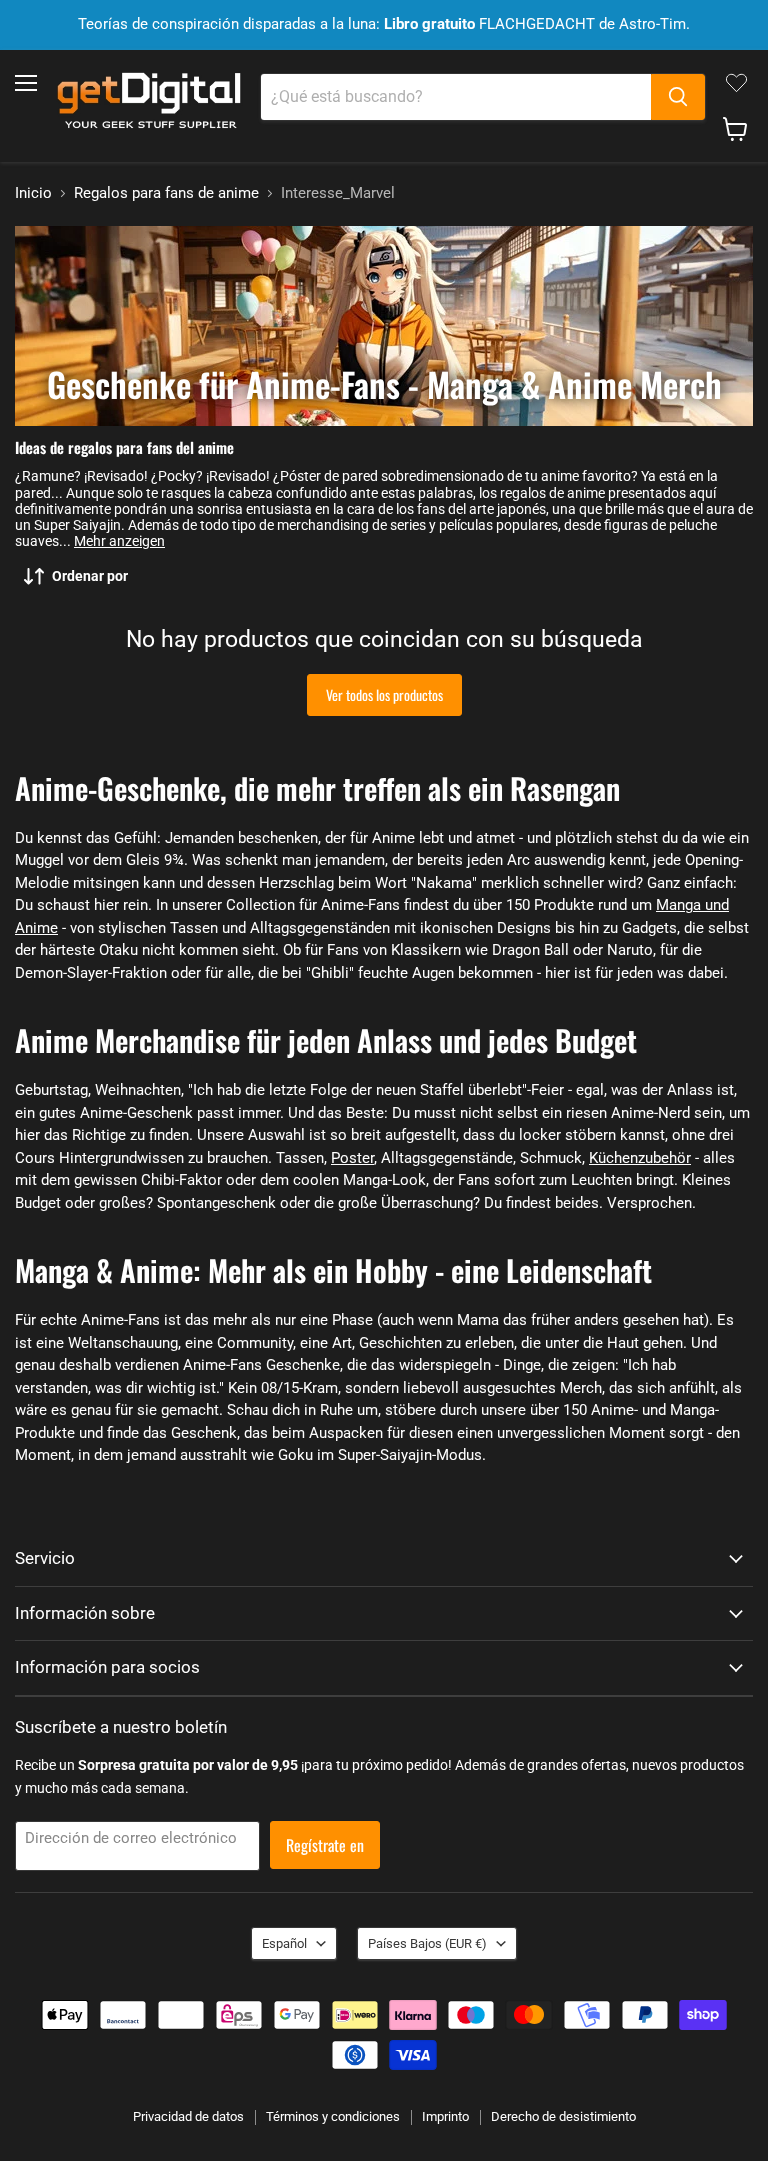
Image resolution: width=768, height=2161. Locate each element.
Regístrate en (325, 1845)
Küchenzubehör (640, 1158)
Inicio (33, 193)
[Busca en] (678, 97)
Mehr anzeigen (119, 541)
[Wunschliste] (736, 83)
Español (284, 1943)
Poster (352, 1158)
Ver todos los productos (384, 694)
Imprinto (445, 2116)
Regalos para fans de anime (166, 193)
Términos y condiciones (333, 2116)
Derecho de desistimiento (563, 2116)
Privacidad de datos (188, 2116)
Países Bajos (427, 1943)
